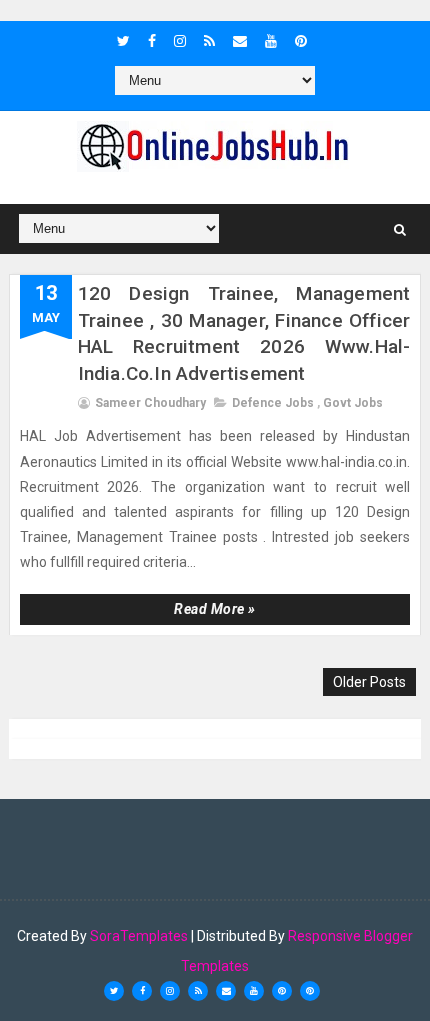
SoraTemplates (139, 936)
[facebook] (152, 41)
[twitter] (123, 41)
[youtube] (271, 41)
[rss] (209, 41)
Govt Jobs (353, 403)
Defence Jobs (273, 403)
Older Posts (369, 682)
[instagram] (180, 41)
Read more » (215, 609)
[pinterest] (301, 41)
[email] (240, 41)
